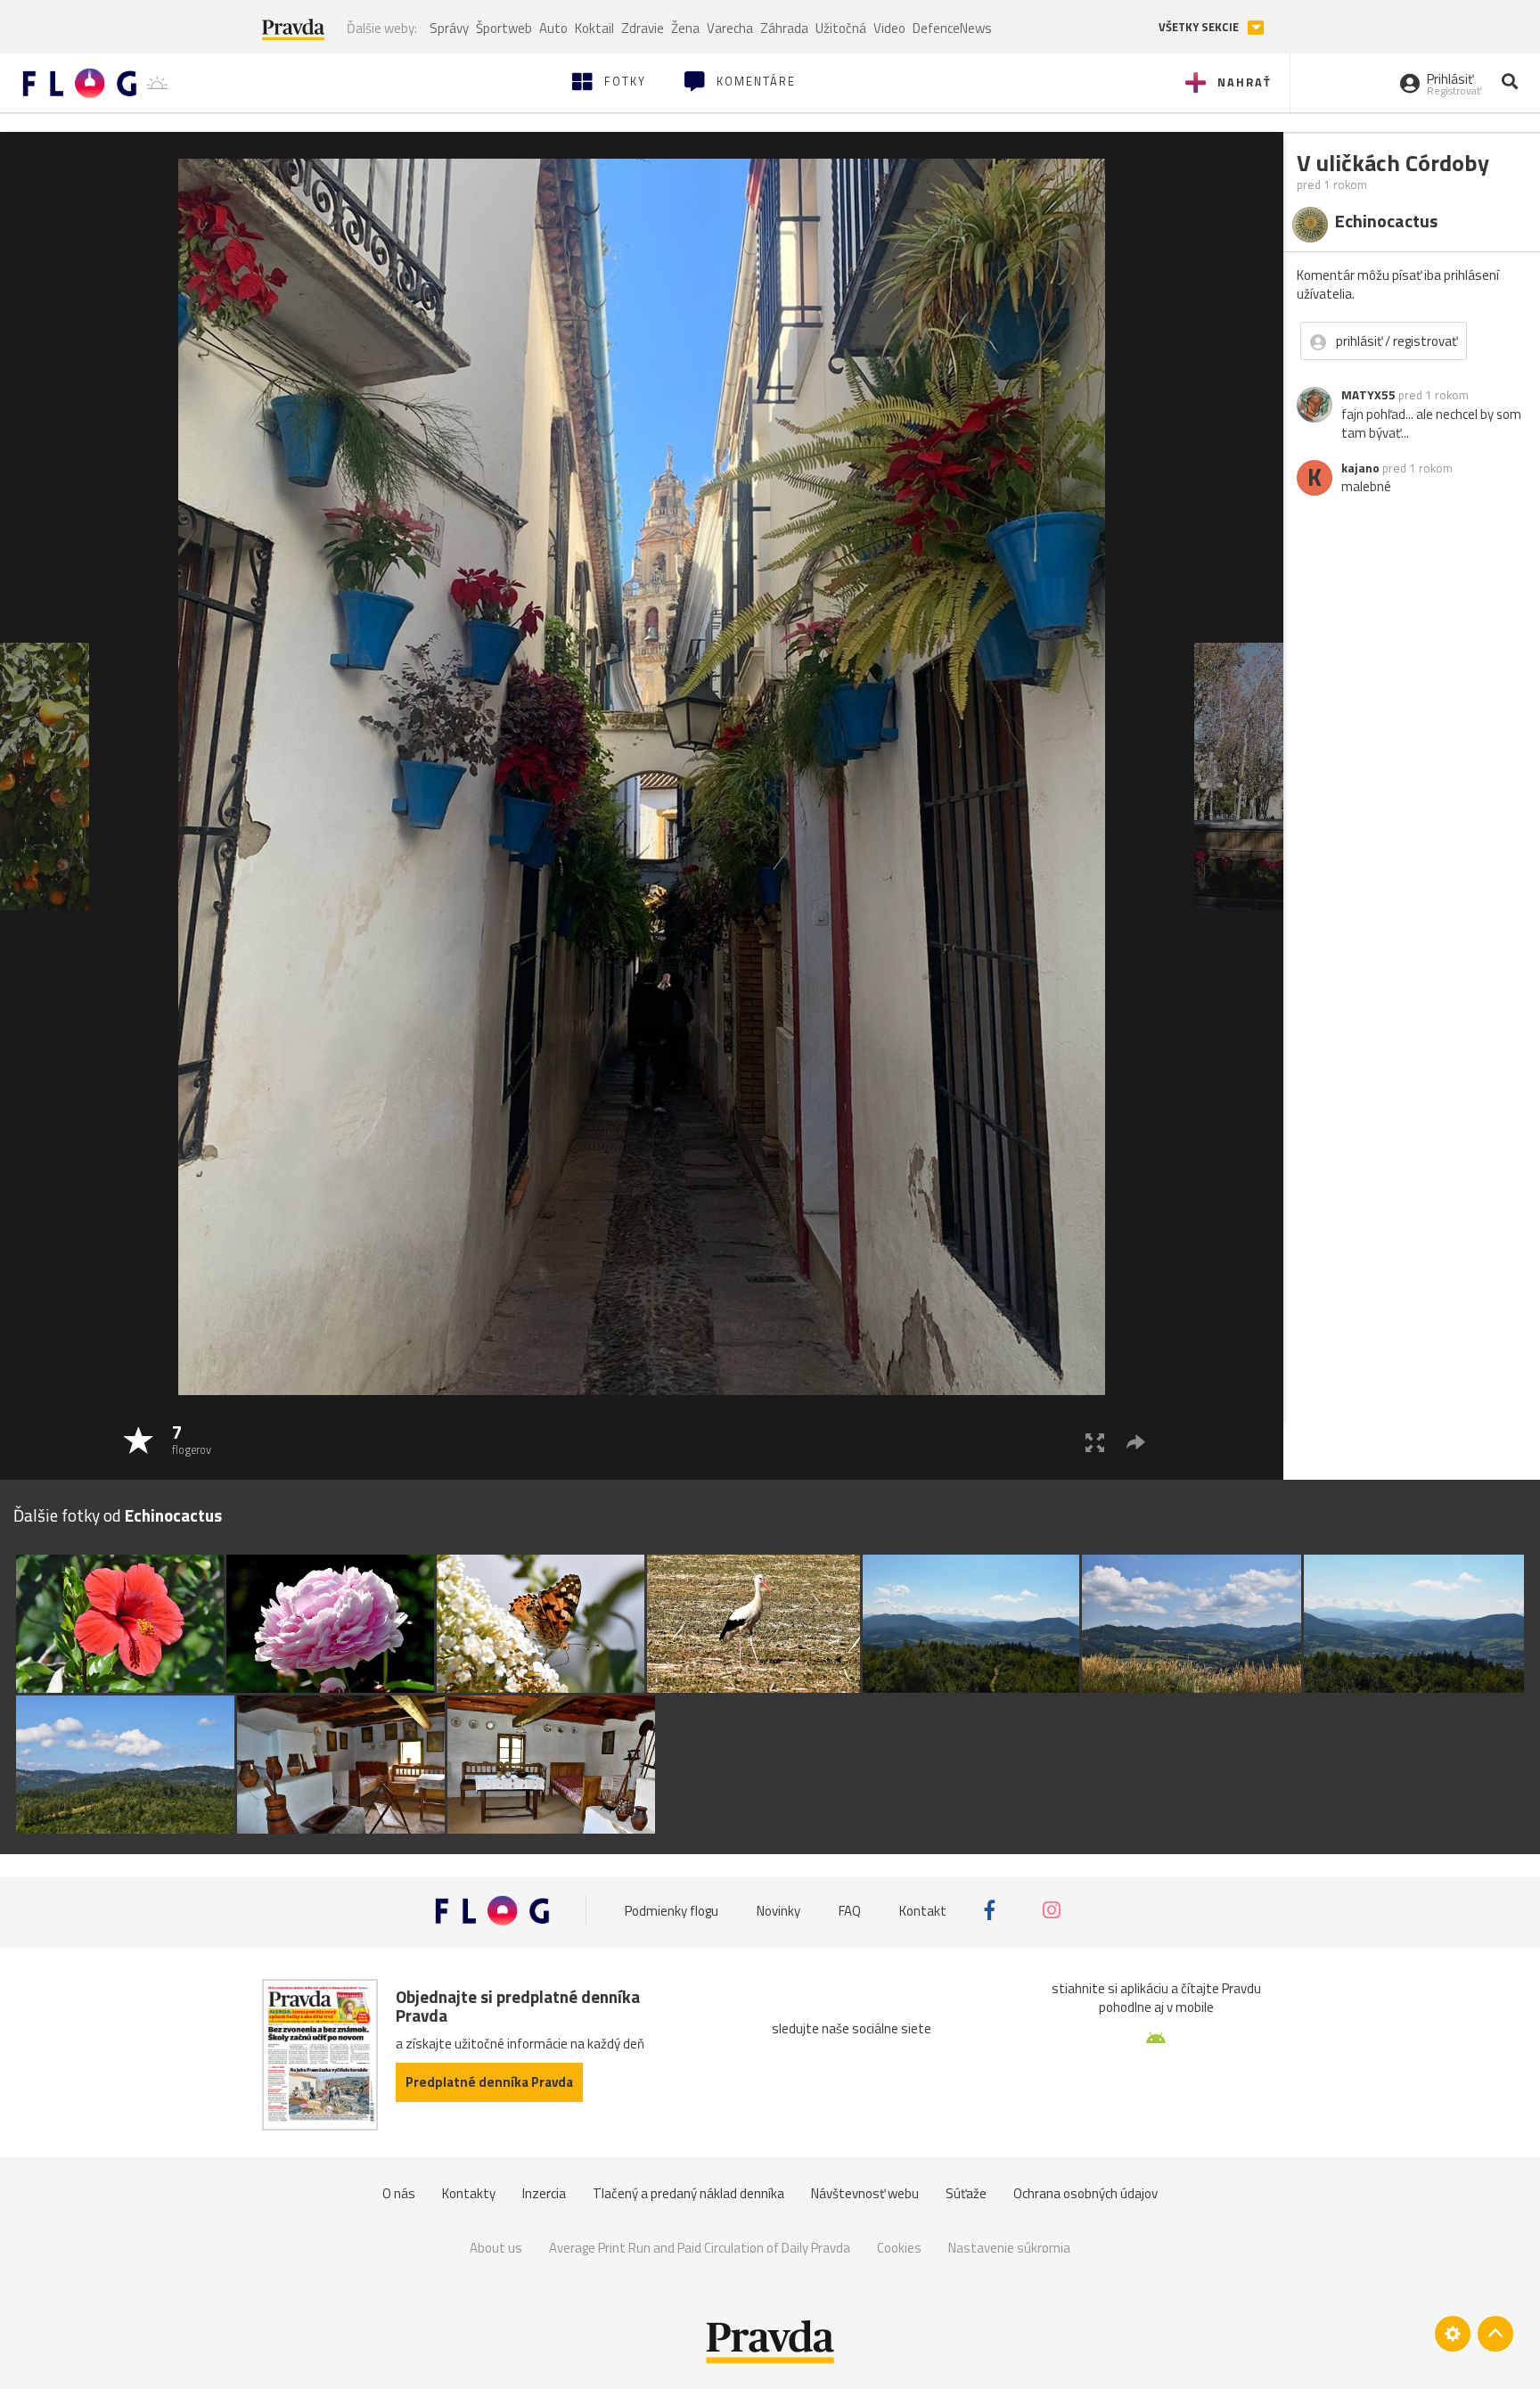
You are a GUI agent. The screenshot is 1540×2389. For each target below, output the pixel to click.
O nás (399, 2193)
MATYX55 (1368, 395)
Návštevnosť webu (865, 2193)
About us (496, 2248)
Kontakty (469, 2193)
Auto (553, 28)
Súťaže (966, 2193)
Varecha (730, 28)
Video (889, 28)
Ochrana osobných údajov (1085, 2193)
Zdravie (643, 28)
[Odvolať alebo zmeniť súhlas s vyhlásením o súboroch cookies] (1453, 2334)
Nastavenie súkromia (1009, 2248)
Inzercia (544, 2193)
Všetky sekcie (1200, 27)
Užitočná (841, 28)
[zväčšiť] (1095, 1442)
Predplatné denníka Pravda (489, 2082)
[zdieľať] (1136, 1442)
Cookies (899, 2248)
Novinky (778, 1910)
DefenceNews (952, 28)
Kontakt (923, 1910)
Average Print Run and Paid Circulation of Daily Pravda (700, 2248)
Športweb (504, 28)
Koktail (594, 28)
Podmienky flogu (672, 1910)
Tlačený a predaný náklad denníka (688, 2193)
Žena (685, 28)
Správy (449, 28)
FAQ (850, 1910)
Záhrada (784, 28)
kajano (1360, 468)
